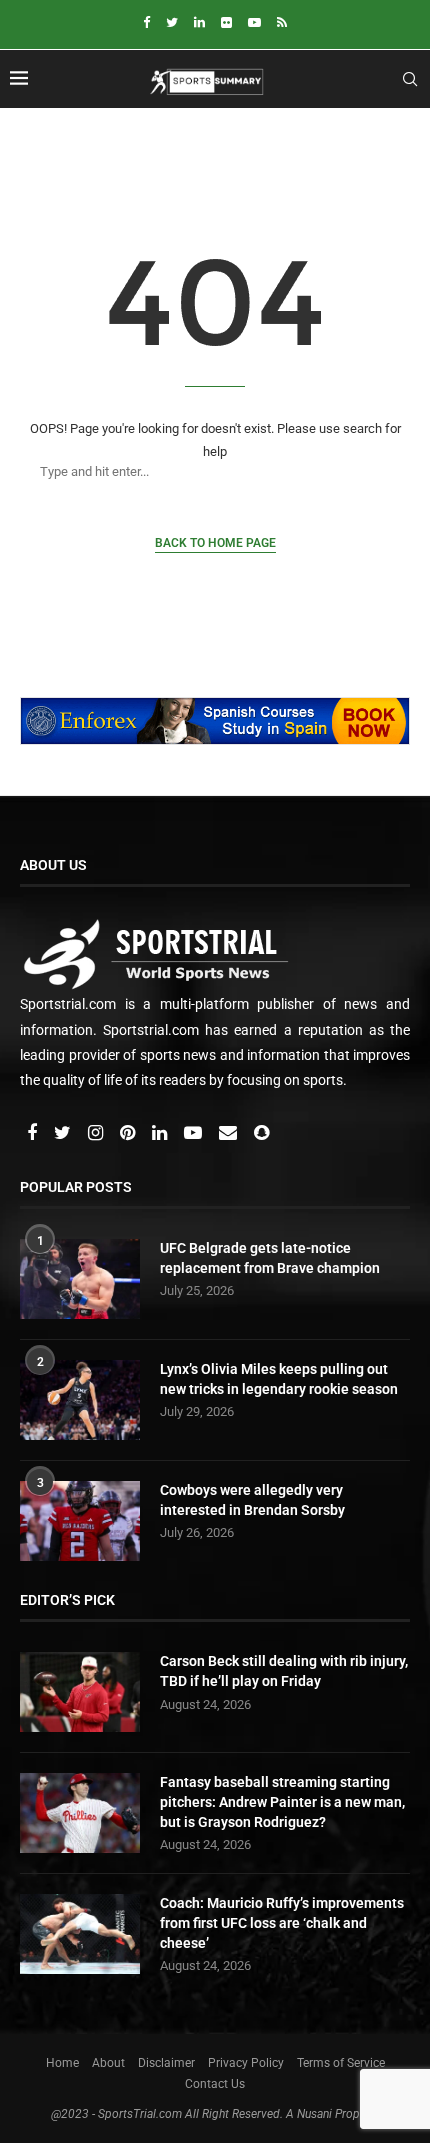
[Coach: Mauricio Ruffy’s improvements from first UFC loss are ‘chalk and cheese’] (80, 1934)
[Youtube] (254, 22)
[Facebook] (146, 22)
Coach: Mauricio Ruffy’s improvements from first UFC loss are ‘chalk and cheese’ (282, 1922)
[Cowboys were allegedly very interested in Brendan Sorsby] (80, 1521)
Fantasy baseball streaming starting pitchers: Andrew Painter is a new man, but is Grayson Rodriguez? (282, 1801)
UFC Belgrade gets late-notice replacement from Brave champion (270, 1258)
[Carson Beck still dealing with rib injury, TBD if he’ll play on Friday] (80, 1692)
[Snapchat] (261, 1134)
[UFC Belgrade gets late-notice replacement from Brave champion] (80, 1279)
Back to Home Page (215, 543)
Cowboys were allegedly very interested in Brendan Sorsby (252, 1500)
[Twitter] (172, 22)
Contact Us (215, 2084)
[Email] (229, 1134)
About (108, 2063)
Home (62, 2063)
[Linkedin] (199, 22)
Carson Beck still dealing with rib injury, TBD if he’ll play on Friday (284, 1671)
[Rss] (282, 22)
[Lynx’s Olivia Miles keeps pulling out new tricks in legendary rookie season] (80, 1400)
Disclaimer (166, 2063)
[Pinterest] (129, 1134)
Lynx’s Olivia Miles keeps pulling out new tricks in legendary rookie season (279, 1379)
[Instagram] (97, 1134)
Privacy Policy (246, 2063)
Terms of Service (341, 2063)
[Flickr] (226, 22)
